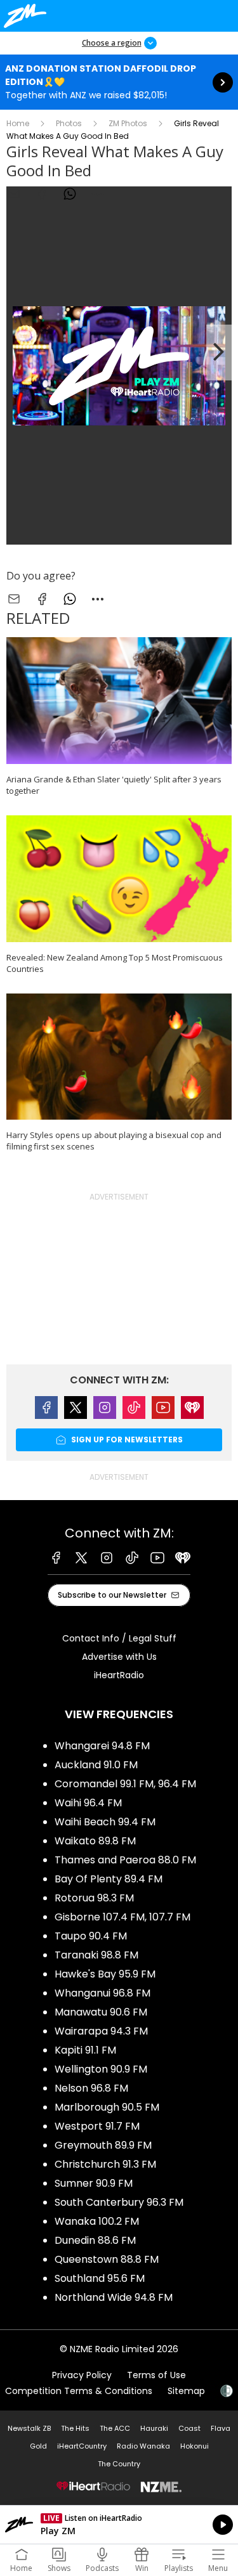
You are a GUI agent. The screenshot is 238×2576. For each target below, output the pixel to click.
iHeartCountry (82, 2446)
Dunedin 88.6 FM (95, 2240)
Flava (221, 2428)
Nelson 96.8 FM (91, 2088)
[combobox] (98, 194)
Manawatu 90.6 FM (101, 2012)
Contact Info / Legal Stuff (119, 1638)
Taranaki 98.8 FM (96, 1955)
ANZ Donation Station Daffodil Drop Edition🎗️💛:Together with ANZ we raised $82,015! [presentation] (119, 82)
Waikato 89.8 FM (95, 1841)
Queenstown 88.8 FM (107, 2259)
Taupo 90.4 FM (91, 1936)
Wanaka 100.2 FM (97, 2221)
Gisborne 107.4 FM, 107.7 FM (122, 1917)
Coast (189, 2428)
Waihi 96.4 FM (88, 1803)
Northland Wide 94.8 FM (114, 2297)
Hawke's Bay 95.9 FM (105, 1974)
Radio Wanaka (143, 2446)
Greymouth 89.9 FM (103, 2145)
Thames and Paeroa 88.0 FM (125, 1860)
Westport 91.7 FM (97, 2126)
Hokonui (195, 2446)
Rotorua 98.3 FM (94, 1898)
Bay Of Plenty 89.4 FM (109, 1879)
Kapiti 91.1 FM (85, 2050)
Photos (69, 123)
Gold (38, 2446)
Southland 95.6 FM (100, 2278)
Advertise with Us (119, 1657)
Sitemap (186, 2391)
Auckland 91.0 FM (96, 1765)
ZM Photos (128, 123)
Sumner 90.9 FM (94, 2183)
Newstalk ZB (29, 2428)
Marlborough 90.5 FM (107, 2107)
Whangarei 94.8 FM (102, 1746)
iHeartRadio (119, 1675)
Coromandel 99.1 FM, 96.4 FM (125, 1784)
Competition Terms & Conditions (79, 2391)
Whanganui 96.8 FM (102, 1993)
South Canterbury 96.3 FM (119, 2202)
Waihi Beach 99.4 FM (105, 1822)
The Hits (75, 2428)
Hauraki (154, 2428)
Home (18, 123)
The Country (119, 2464)
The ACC (115, 2428)
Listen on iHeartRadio (119, 2525)
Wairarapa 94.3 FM (101, 2031)
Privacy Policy (82, 2375)
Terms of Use (156, 2375)
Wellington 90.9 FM (101, 2069)
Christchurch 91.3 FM (105, 2164)
